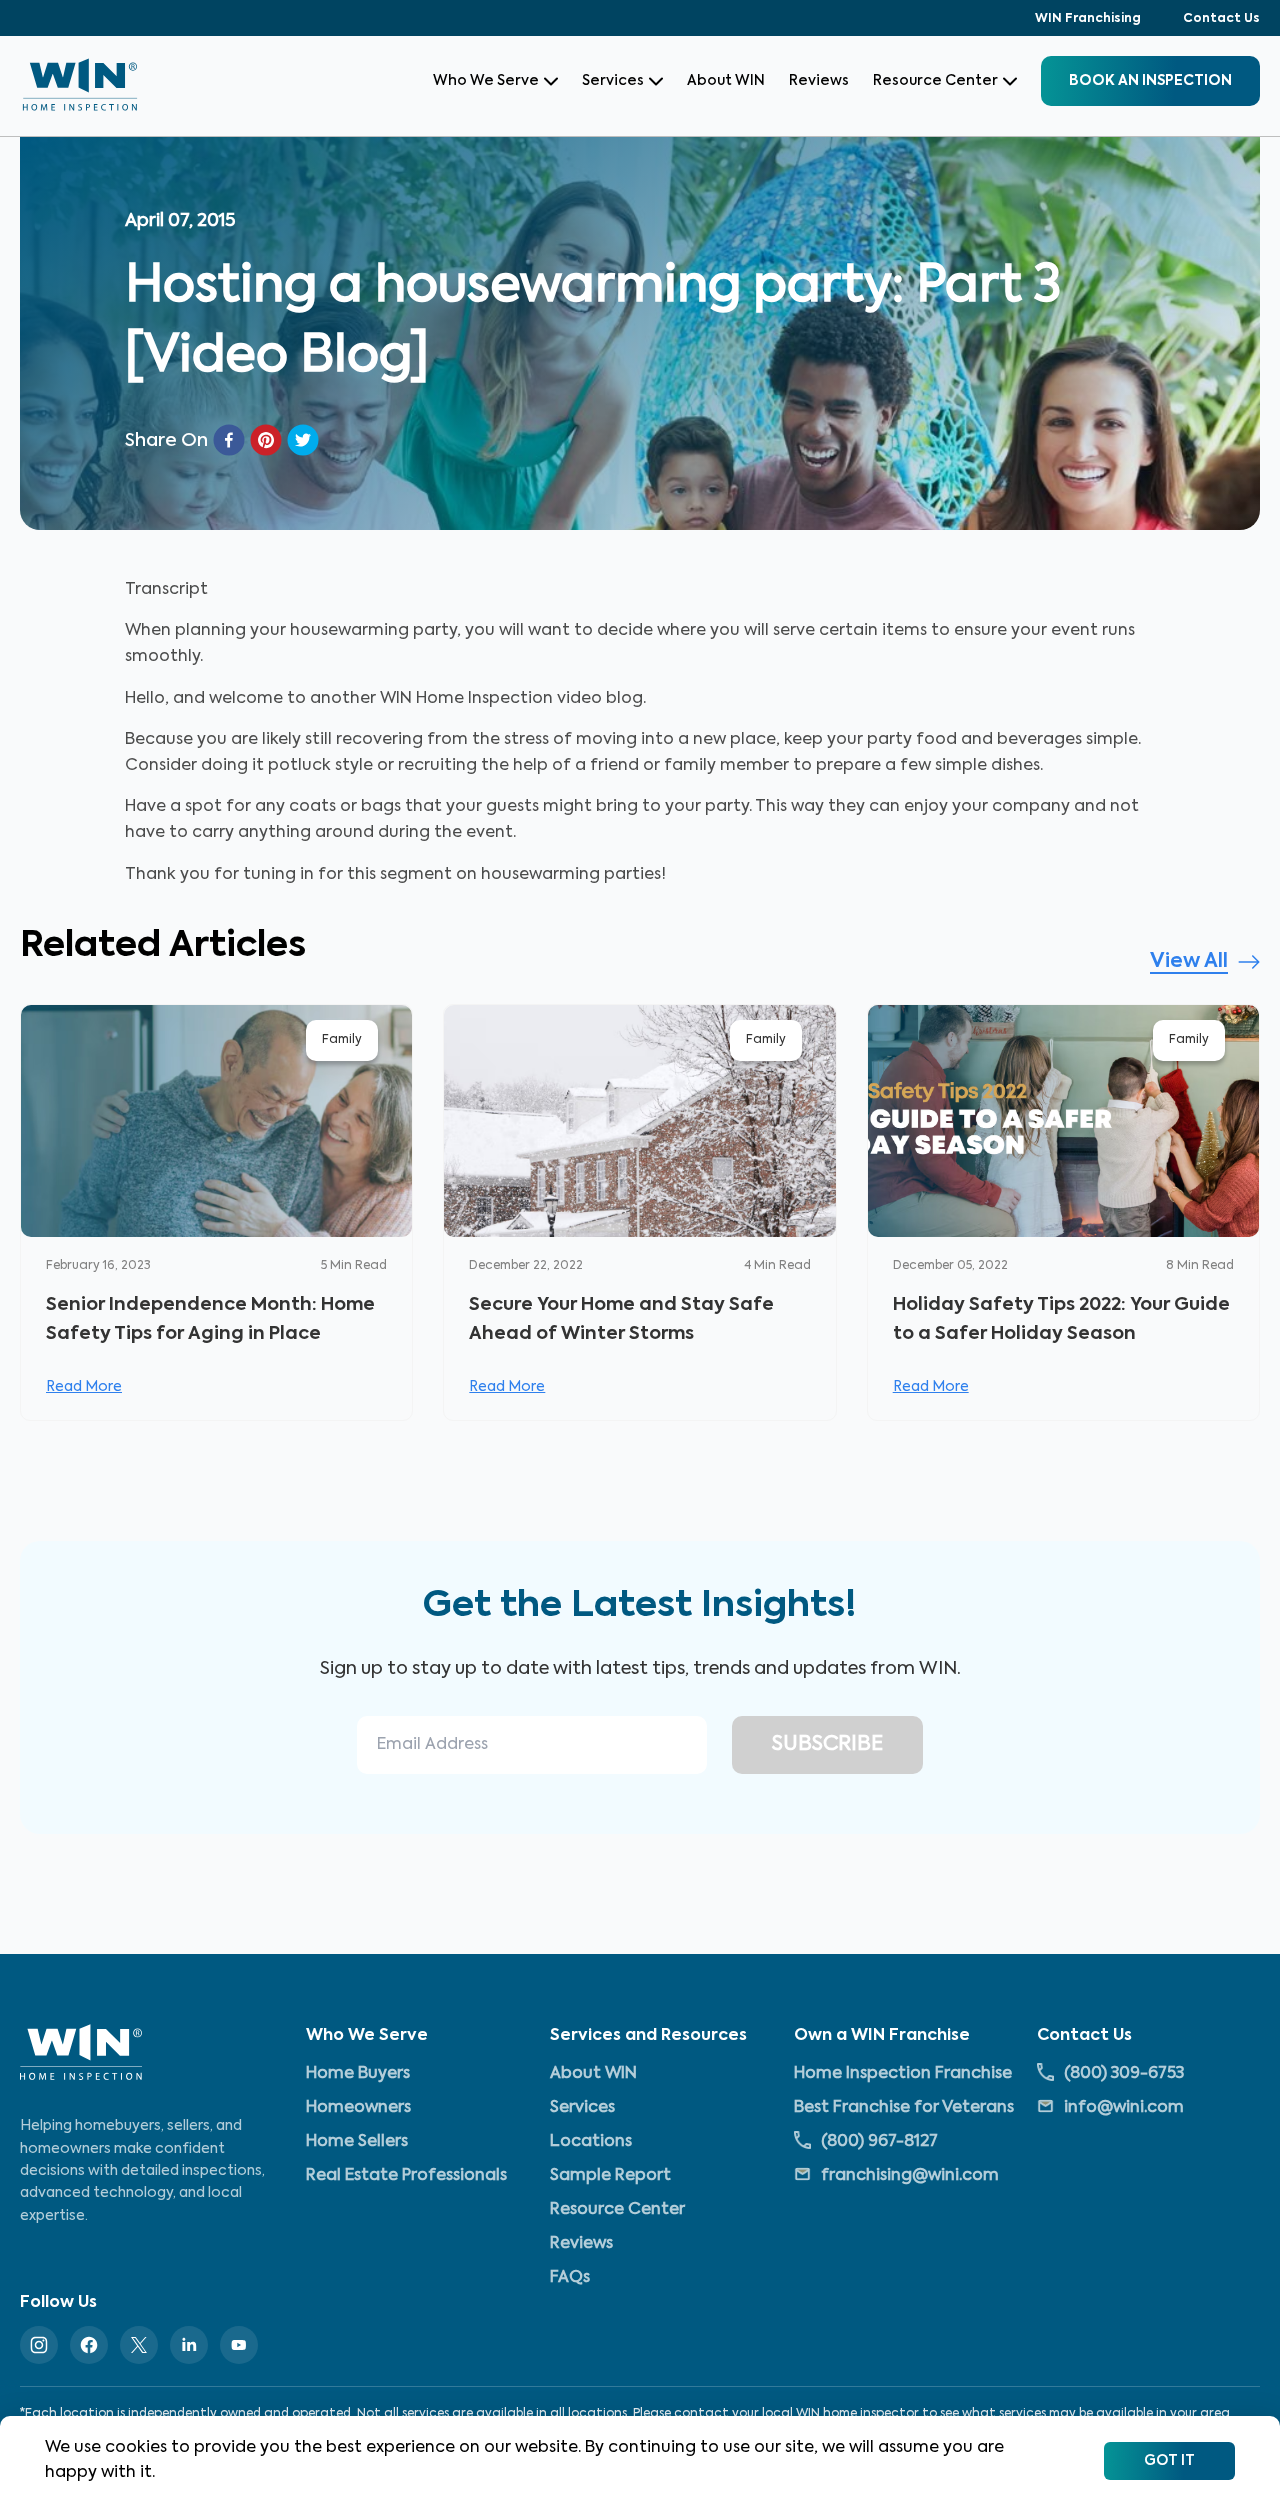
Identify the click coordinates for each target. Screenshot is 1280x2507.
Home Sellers (357, 2142)
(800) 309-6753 (1124, 2074)
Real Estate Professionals (406, 2176)
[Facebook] (89, 2345)
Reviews (819, 81)
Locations (591, 2142)
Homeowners (358, 2108)
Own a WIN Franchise (882, 2036)
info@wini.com (1124, 2108)
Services (613, 81)
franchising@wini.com (910, 2176)
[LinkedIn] (189, 2345)
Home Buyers (358, 2074)
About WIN (726, 81)
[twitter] (303, 440)
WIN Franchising (1088, 19)
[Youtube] (239, 2345)
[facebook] (229, 440)
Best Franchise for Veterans (904, 2108)
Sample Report (610, 2176)
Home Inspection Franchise (903, 2074)
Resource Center (935, 81)
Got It (1169, 2461)
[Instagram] (39, 2345)
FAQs (570, 2278)
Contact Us (1221, 19)
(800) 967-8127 (879, 2142)
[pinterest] (266, 440)
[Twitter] (139, 2345)
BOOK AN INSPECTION (1150, 81)
